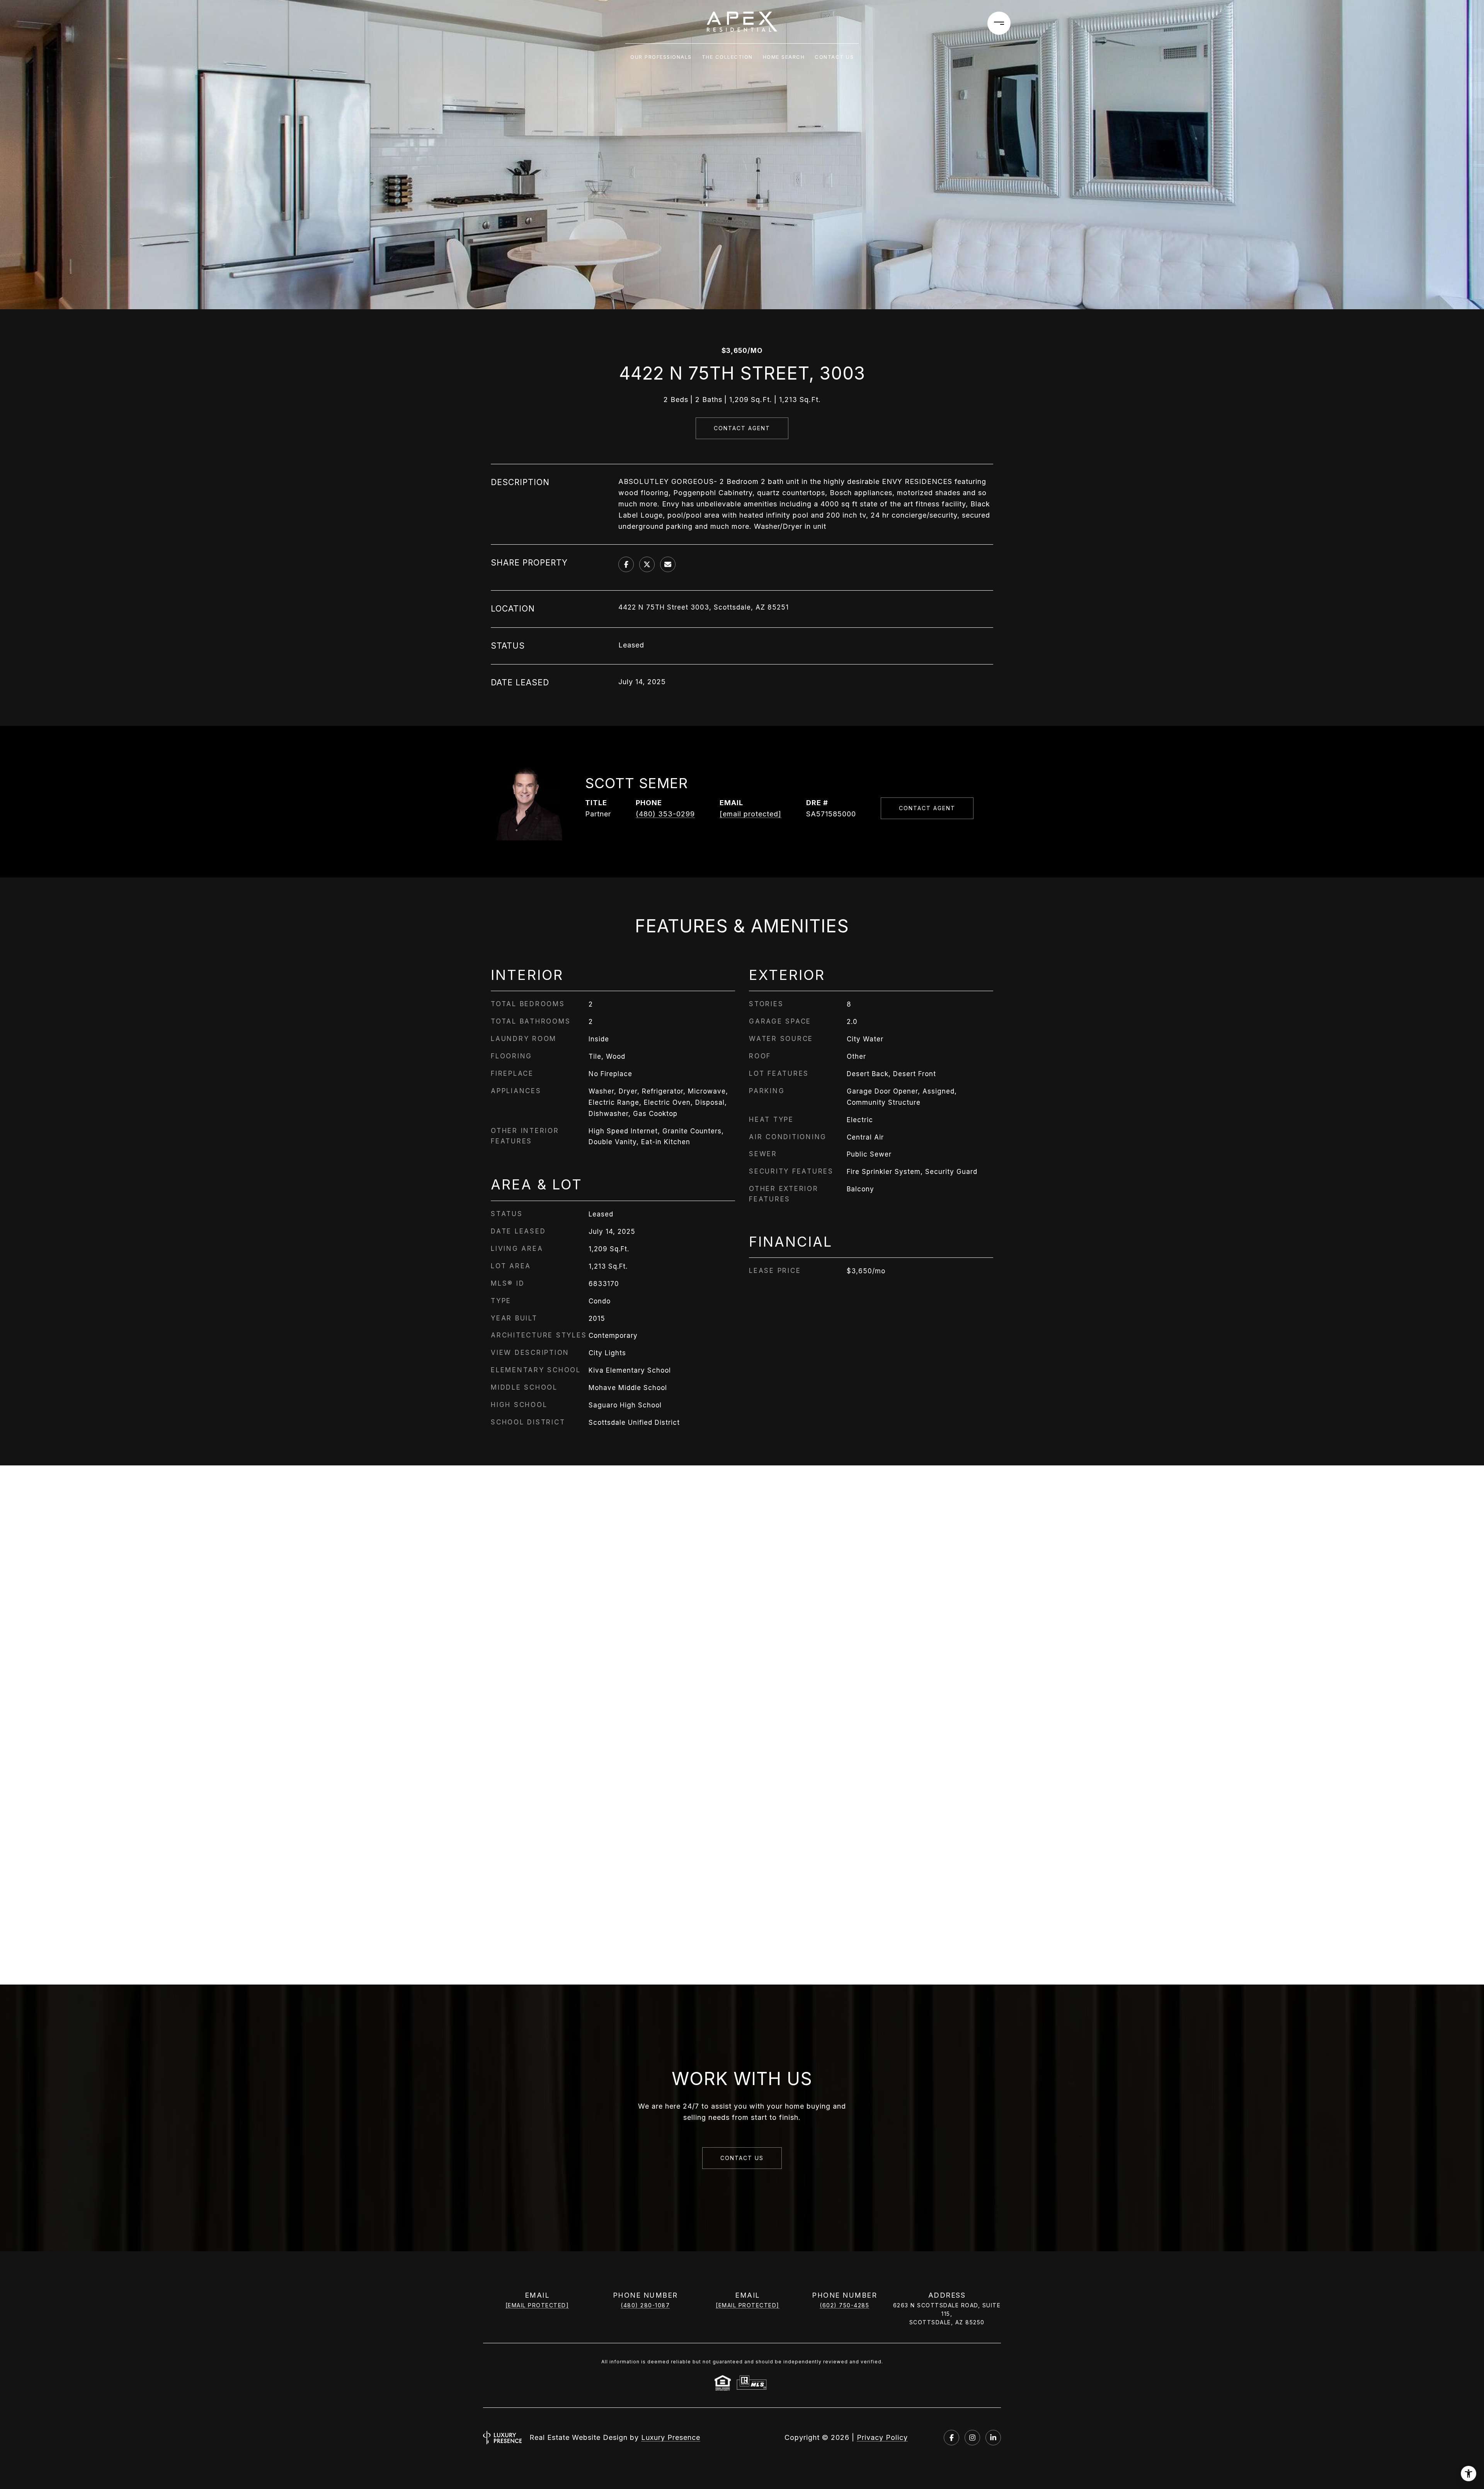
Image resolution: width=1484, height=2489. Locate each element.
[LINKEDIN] (993, 2438)
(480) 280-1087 (645, 2305)
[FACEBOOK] (951, 2438)
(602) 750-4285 (844, 2305)
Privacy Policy (882, 2437)
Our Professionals (661, 57)
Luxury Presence (671, 2437)
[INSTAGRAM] (972, 2438)
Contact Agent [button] (742, 428)
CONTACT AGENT (927, 808)
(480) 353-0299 (665, 814)
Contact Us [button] (742, 2158)
